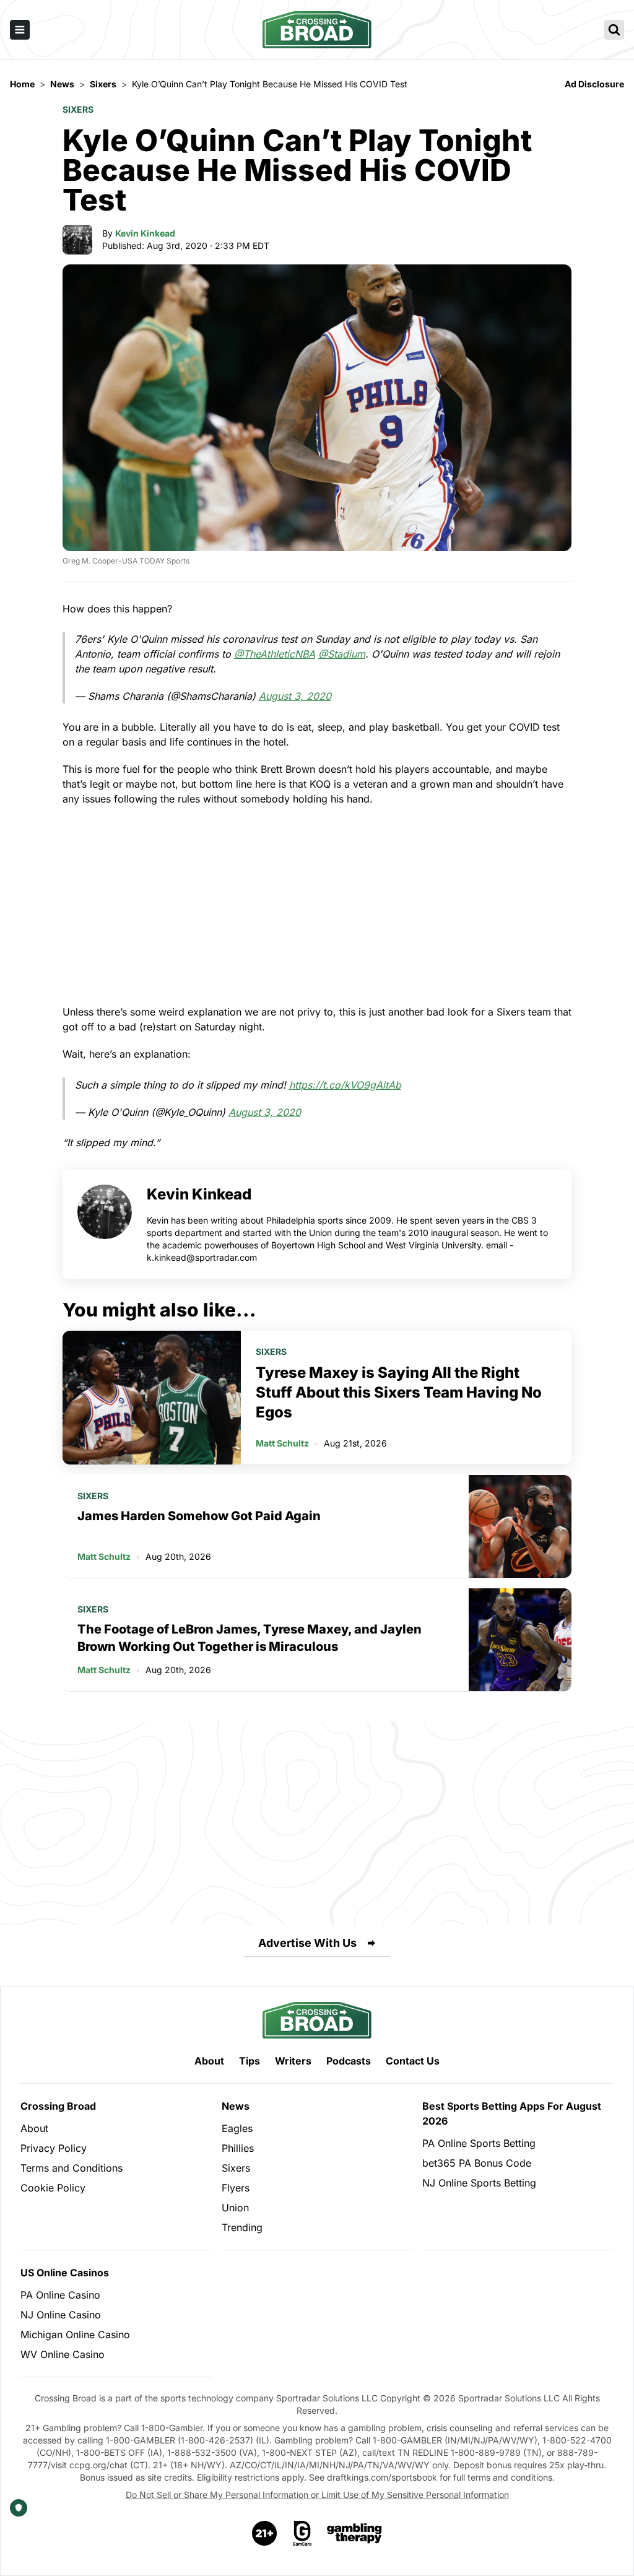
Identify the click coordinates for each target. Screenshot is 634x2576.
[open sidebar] (20, 30)
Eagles (237, 2128)
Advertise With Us (307, 1943)
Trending (242, 2227)
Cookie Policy (53, 2188)
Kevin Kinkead (145, 233)
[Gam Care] (302, 2533)
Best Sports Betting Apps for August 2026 (512, 2113)
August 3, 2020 (295, 696)
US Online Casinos (65, 2273)
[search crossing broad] (614, 30)
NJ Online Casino (61, 2315)
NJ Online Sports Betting (479, 2183)
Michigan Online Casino (75, 2334)
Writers (293, 2061)
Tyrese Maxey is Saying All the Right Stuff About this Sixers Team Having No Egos (399, 1392)
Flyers (236, 2188)
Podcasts (349, 2061)
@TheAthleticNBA (275, 654)
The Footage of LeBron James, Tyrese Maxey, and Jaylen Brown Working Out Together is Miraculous (250, 1638)
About (209, 2061)
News (236, 2106)
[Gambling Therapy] (354, 2533)
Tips (250, 2061)
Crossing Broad (58, 2106)
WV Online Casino (63, 2354)
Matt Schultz (282, 1443)
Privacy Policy (54, 2148)
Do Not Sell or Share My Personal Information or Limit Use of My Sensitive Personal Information (317, 2495)
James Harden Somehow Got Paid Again (199, 1516)
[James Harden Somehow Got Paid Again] (520, 1526)
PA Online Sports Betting (479, 2143)
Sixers (78, 109)
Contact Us (413, 2061)
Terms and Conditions (72, 2168)
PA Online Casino (60, 2295)
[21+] (265, 2533)
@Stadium (342, 654)
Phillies (238, 2148)
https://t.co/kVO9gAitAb (345, 1085)
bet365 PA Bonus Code (477, 2163)
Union (235, 2208)
